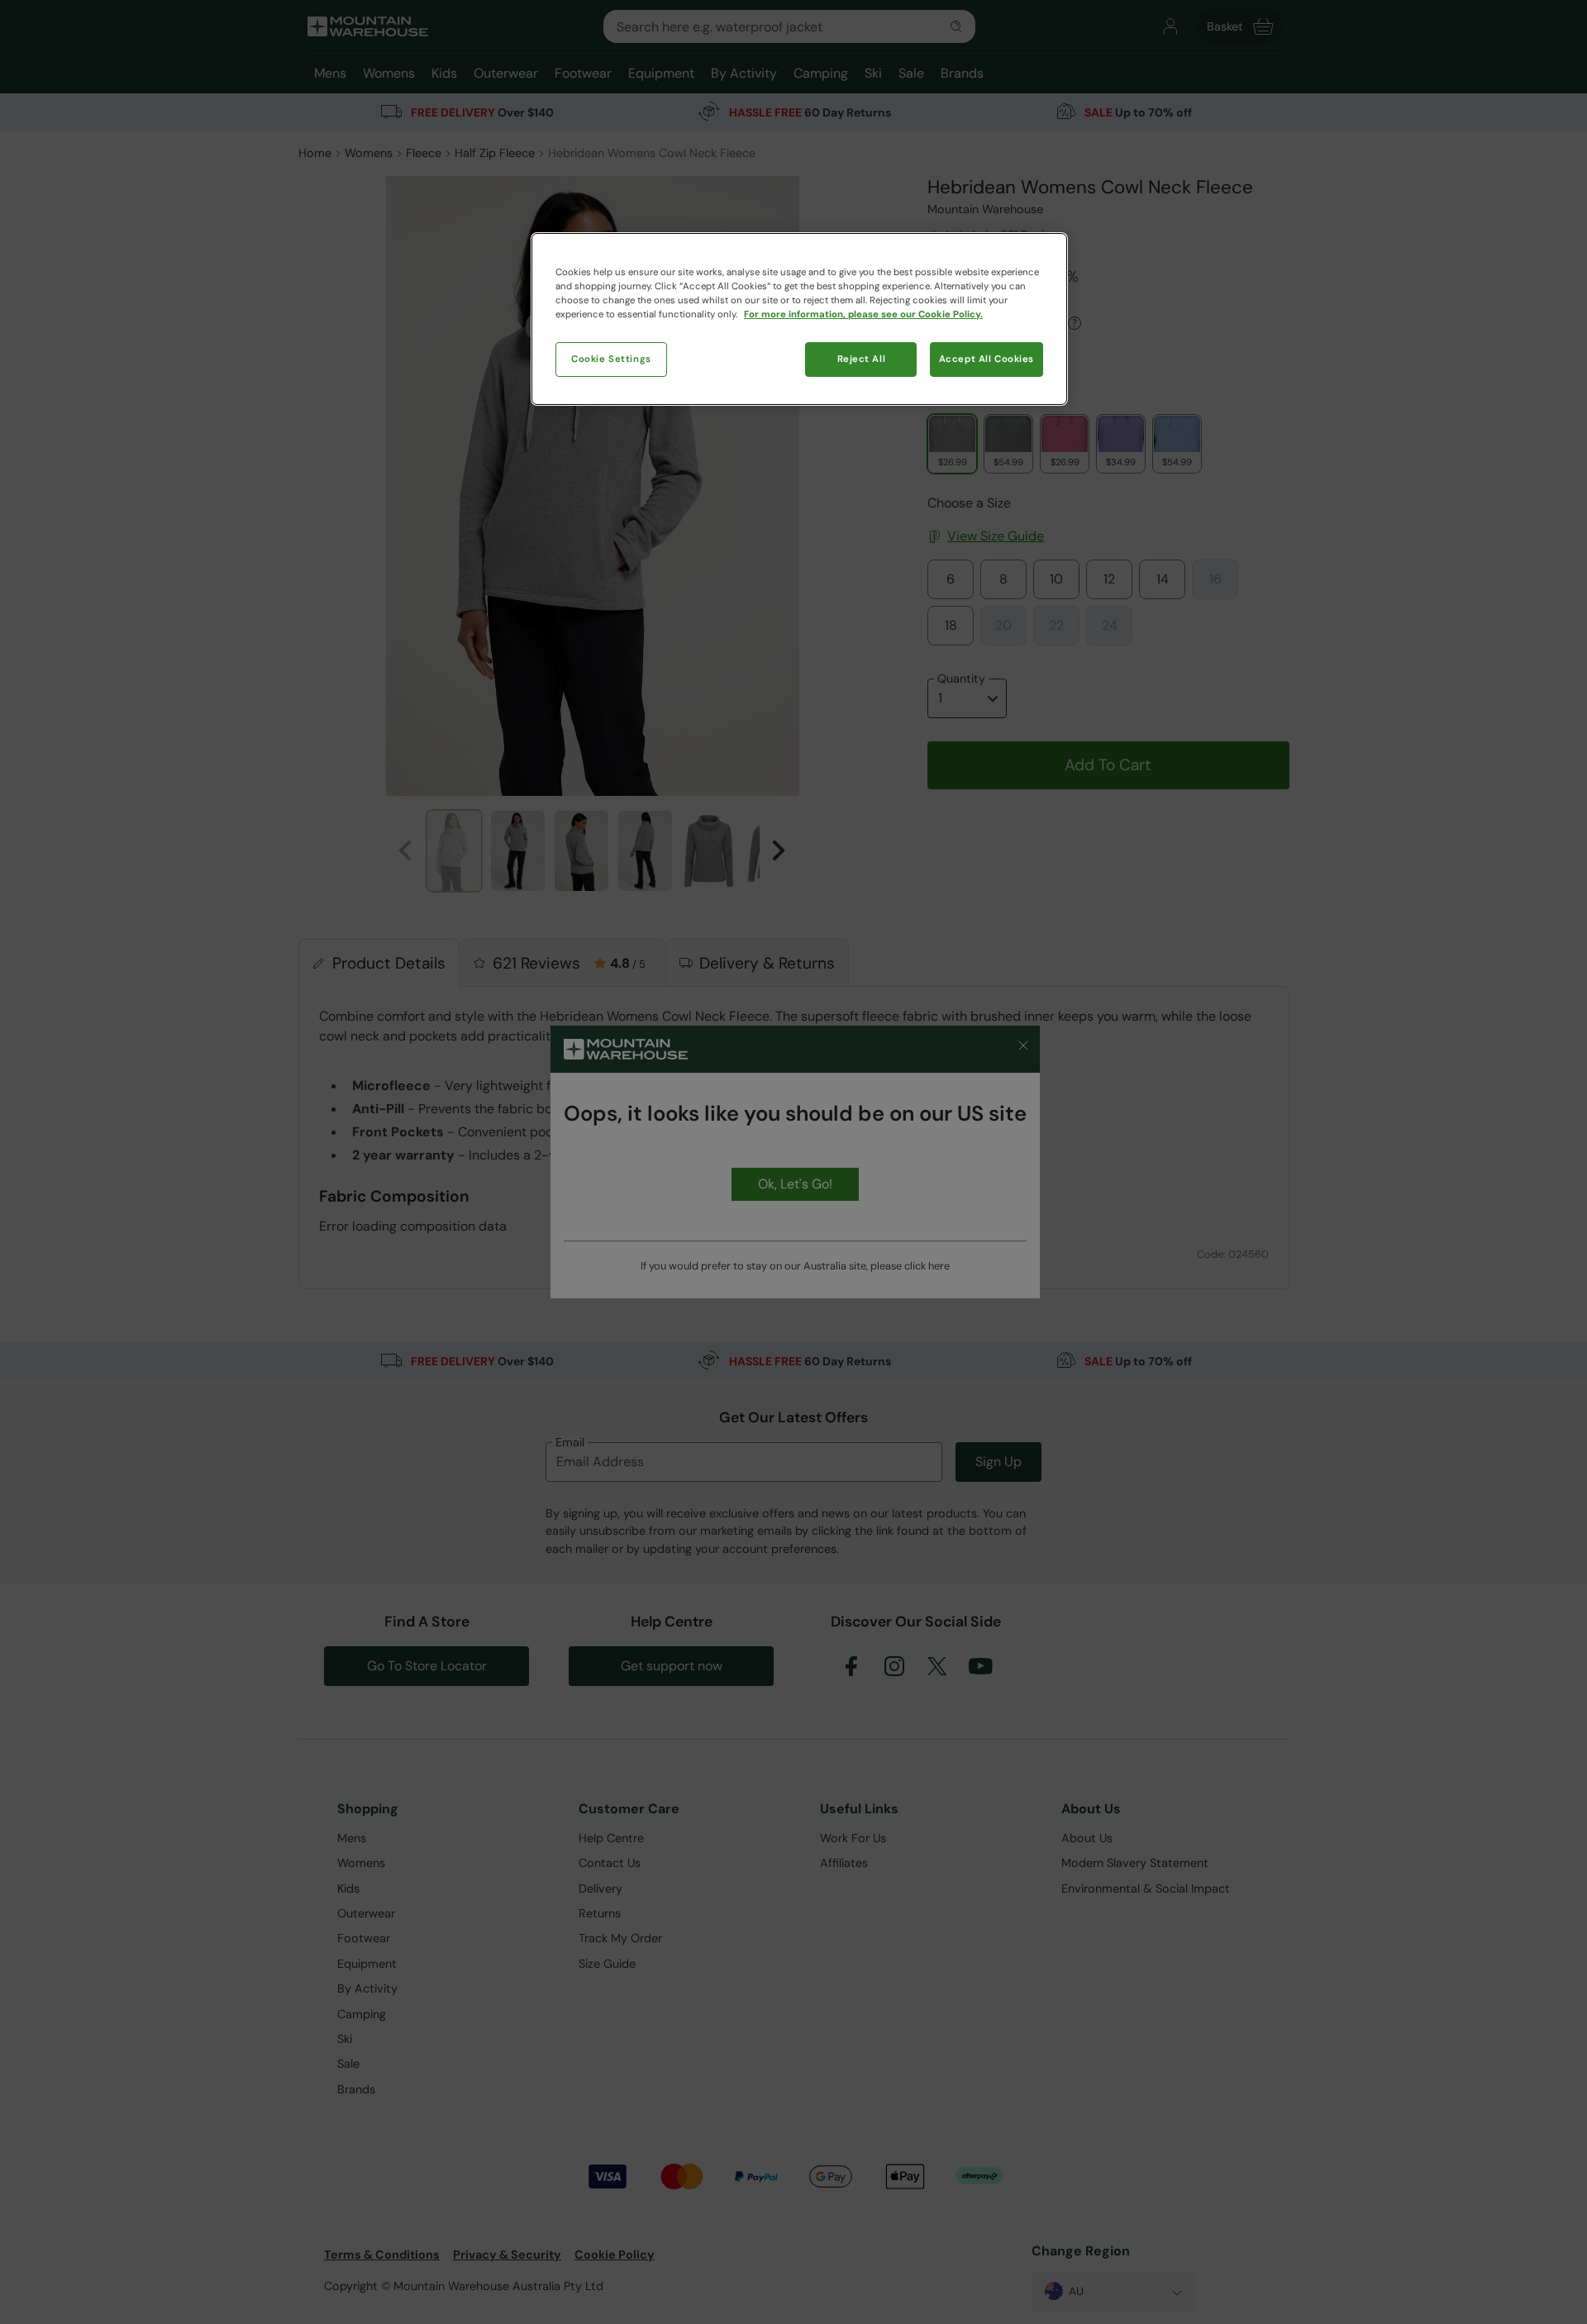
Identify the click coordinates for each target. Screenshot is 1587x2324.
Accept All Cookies (987, 359)
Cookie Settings (611, 359)
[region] (799, 319)
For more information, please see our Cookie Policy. (863, 314)
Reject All (862, 359)
